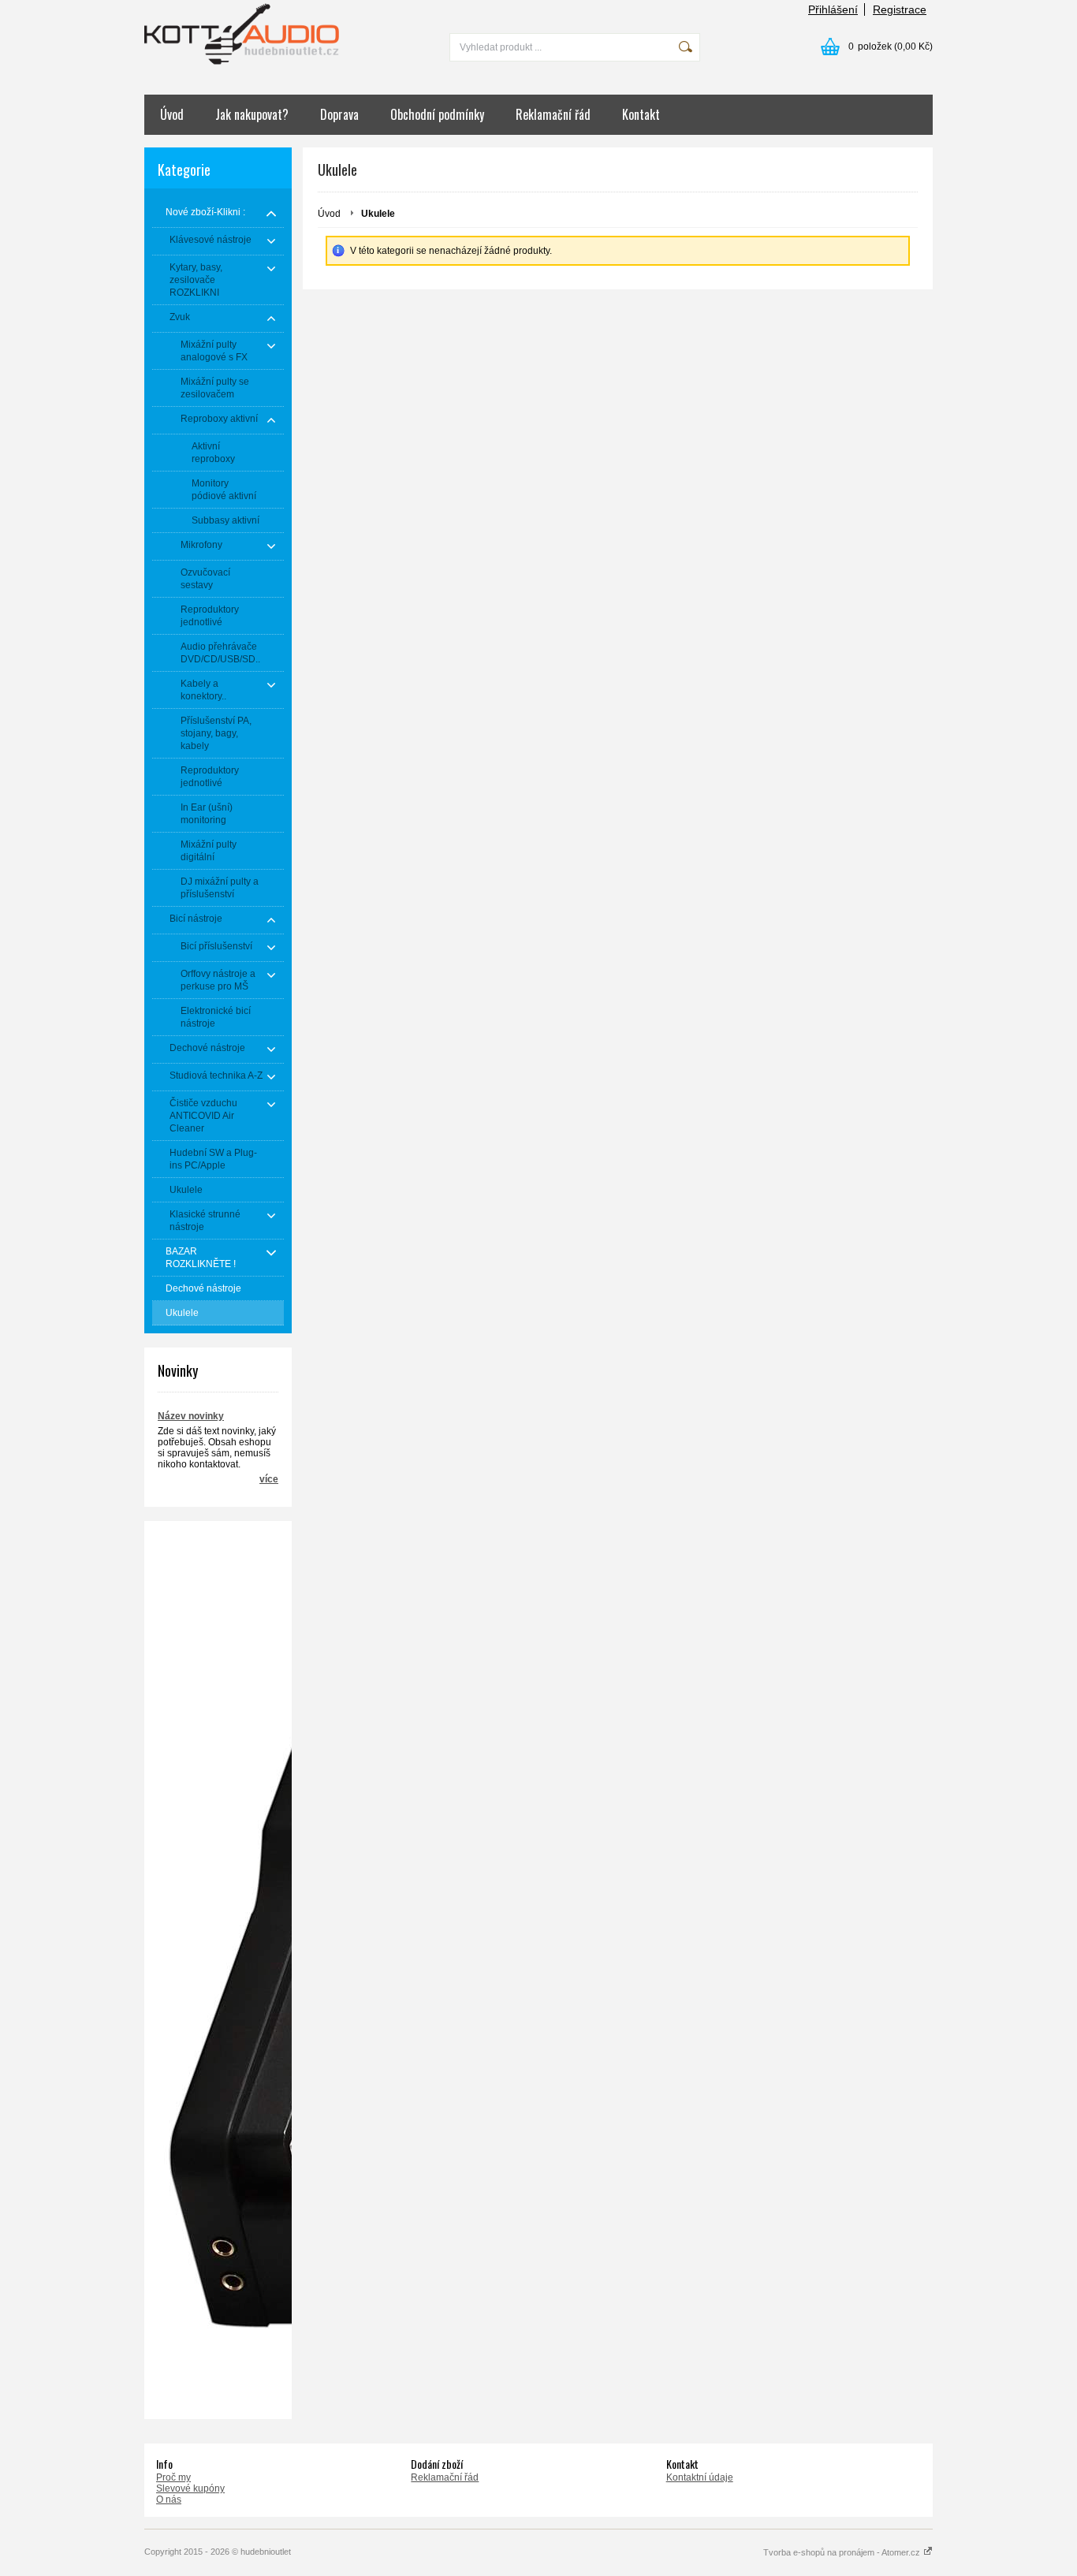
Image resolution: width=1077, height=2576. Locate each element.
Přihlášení (833, 9)
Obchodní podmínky (437, 114)
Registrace (900, 9)
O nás (169, 2500)
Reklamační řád (553, 114)
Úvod (172, 114)
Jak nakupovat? (252, 114)
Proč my (173, 2477)
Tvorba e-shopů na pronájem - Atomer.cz (843, 2552)
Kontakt (641, 114)
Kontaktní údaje (700, 2477)
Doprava (339, 114)
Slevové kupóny (190, 2488)
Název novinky (191, 1416)
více (269, 1479)
